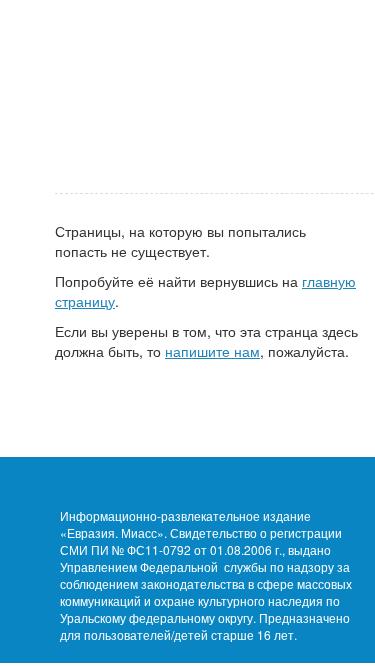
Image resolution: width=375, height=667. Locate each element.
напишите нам (212, 351)
